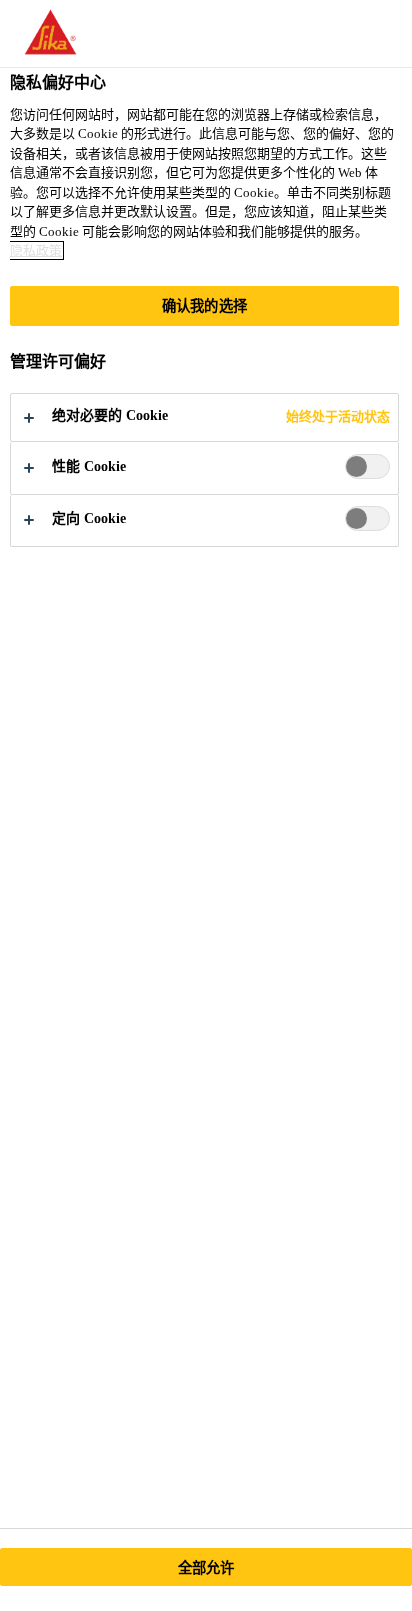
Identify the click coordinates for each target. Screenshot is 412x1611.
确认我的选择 (204, 306)
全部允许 (206, 1568)
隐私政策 (36, 250)
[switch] (367, 466)
